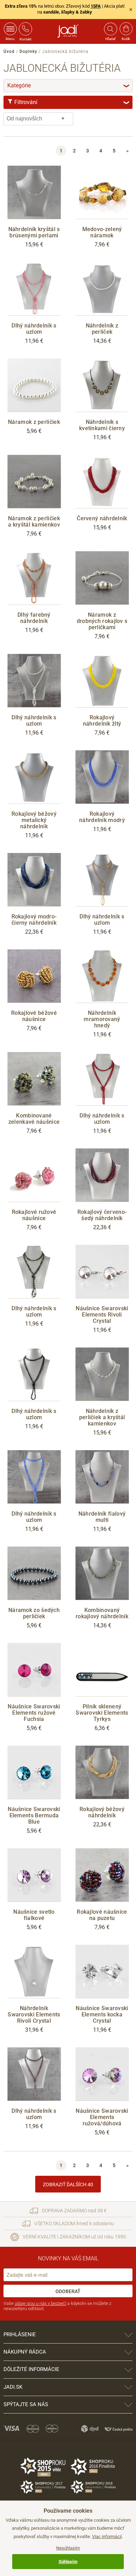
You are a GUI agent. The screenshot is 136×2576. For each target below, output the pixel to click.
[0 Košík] (126, 29)
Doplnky (28, 52)
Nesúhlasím (68, 2548)
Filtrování (71, 102)
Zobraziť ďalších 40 (68, 2184)
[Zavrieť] (131, 9)
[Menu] (10, 29)
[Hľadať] (110, 29)
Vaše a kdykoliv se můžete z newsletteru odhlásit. (57, 2306)
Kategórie (69, 85)
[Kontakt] (25, 29)
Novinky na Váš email (68, 2258)
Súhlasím (68, 2562)
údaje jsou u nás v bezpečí (40, 2303)
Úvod (9, 52)
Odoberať (68, 2291)
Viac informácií (107, 2537)
